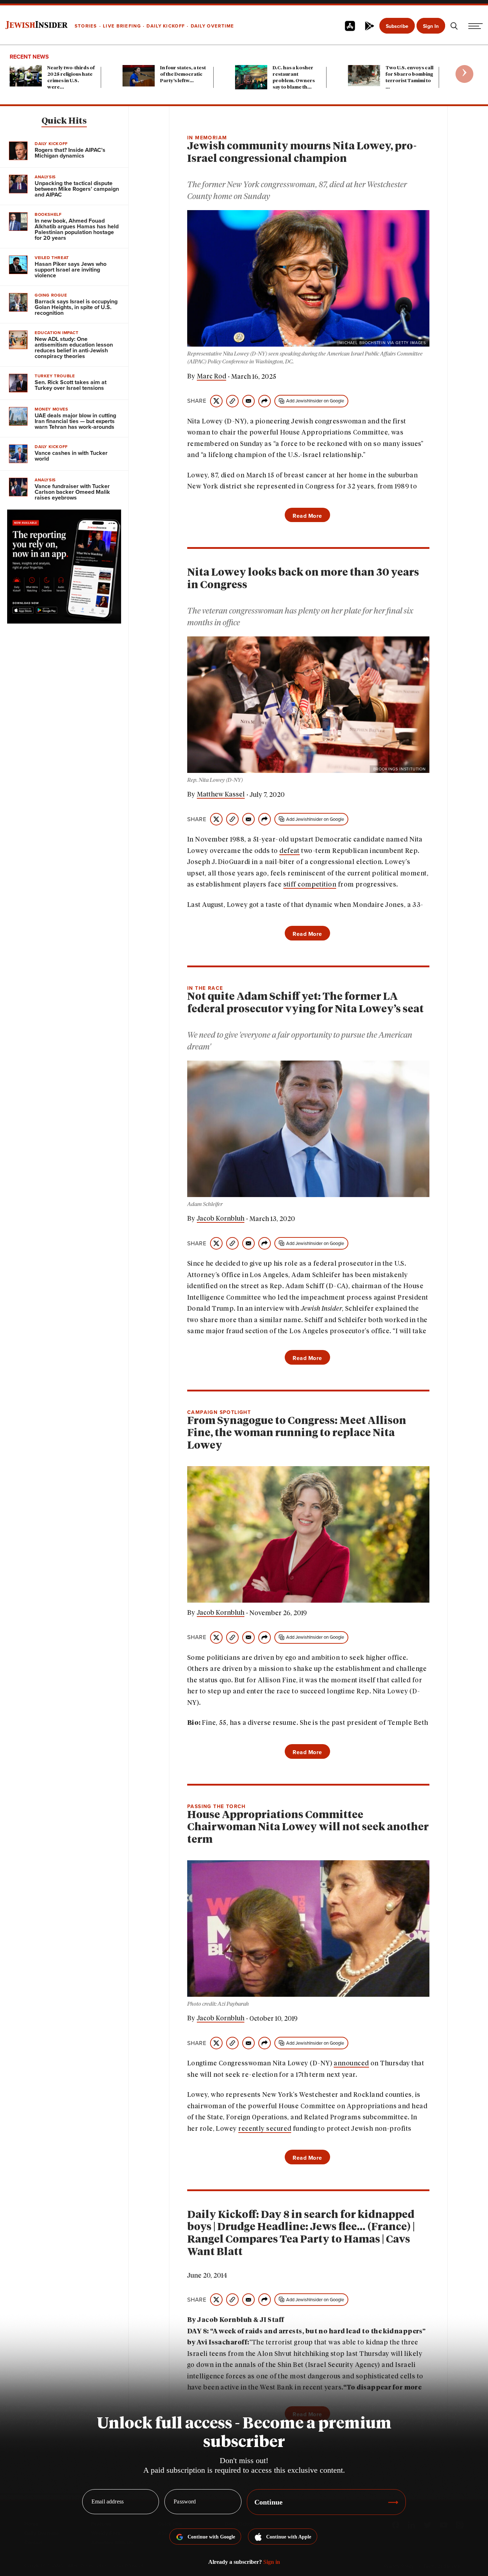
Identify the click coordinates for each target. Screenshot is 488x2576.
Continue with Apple (289, 2537)
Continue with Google (211, 2537)
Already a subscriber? (244, 2562)
